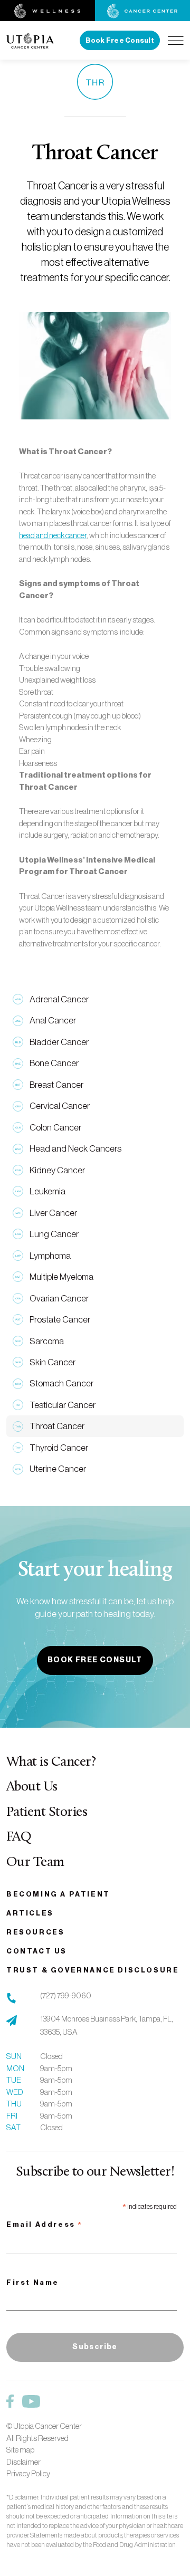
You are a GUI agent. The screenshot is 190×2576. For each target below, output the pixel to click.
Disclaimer (23, 2462)
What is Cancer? (51, 1762)
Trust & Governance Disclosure (93, 1970)
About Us (32, 1787)
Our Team (35, 1862)
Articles (30, 1913)
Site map (20, 2450)
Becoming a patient (58, 1894)
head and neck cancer (53, 535)
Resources (35, 1932)
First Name (33, 2282)
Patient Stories (47, 1812)
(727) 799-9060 (66, 1995)
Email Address (45, 2226)
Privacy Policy (28, 2473)
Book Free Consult (120, 40)
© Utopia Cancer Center (44, 2426)
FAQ (19, 1837)
